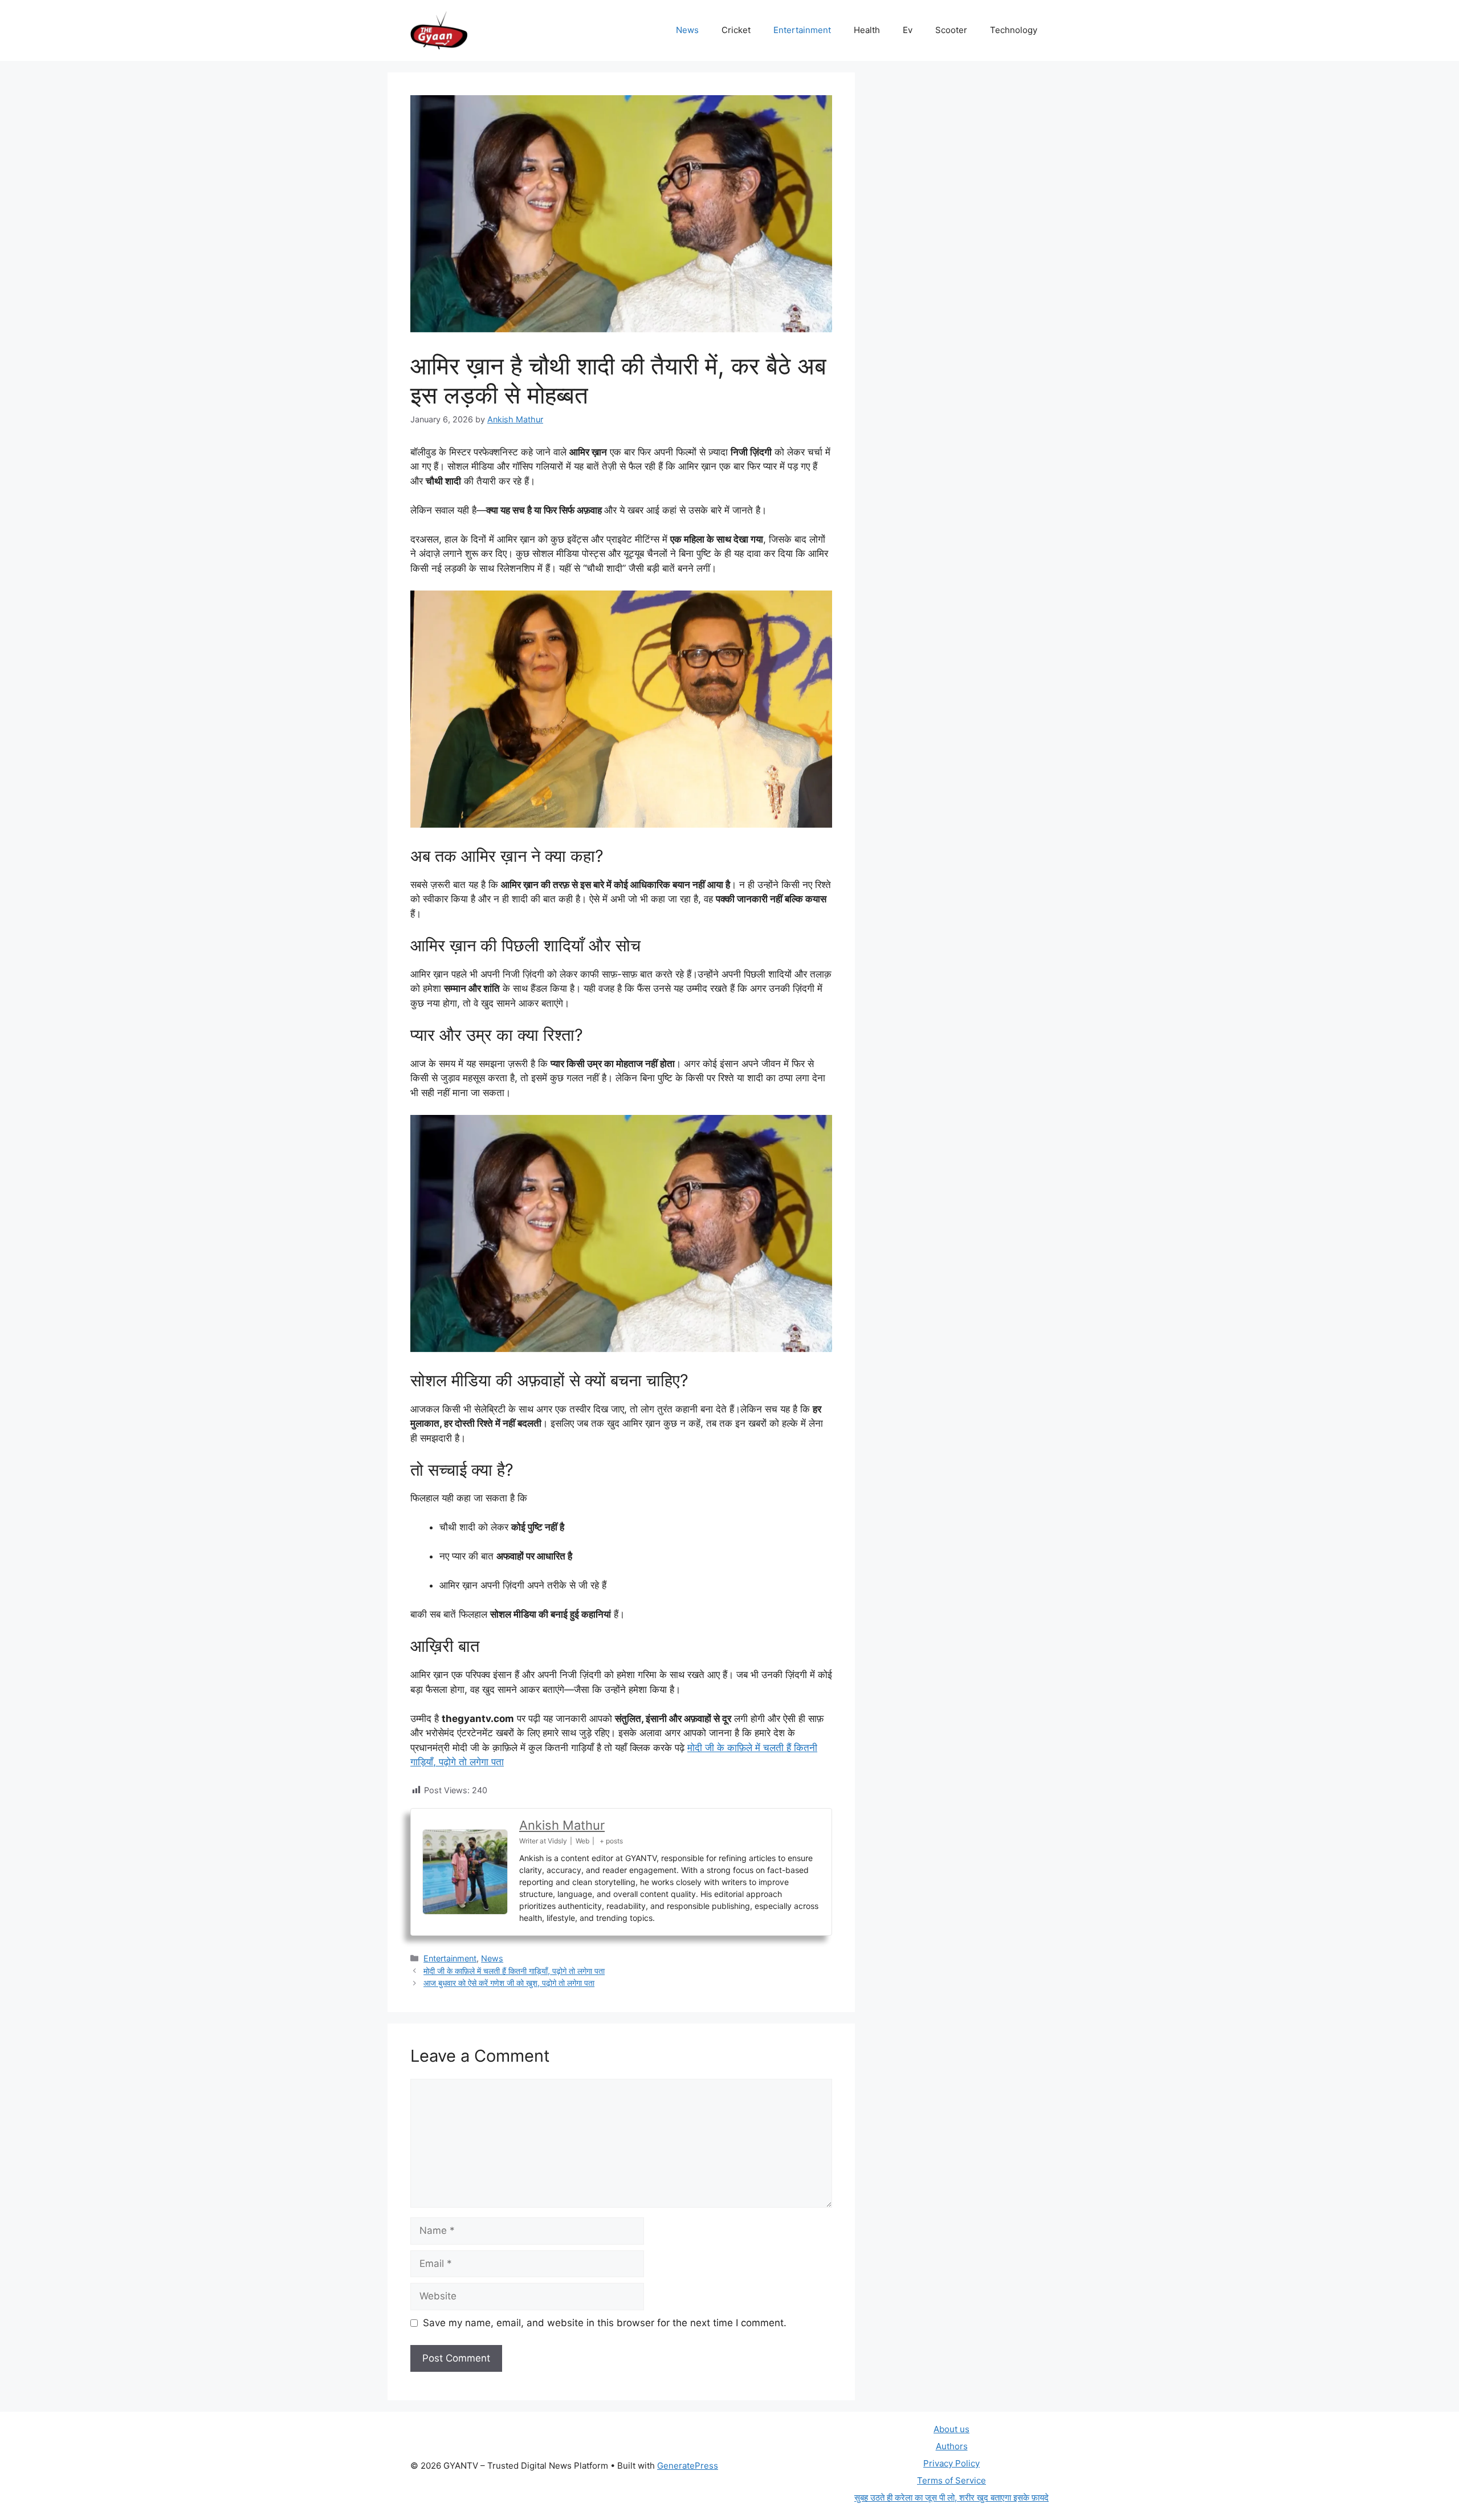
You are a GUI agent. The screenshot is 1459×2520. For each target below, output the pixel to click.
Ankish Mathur (562, 1825)
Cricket (736, 30)
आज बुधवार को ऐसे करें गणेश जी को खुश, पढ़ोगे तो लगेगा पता (509, 1983)
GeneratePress (688, 2466)
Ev (908, 30)
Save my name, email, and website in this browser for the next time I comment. (605, 2323)
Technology (1014, 30)
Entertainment (802, 30)
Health (867, 30)
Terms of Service (951, 2480)
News (687, 30)
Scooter (951, 30)
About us (951, 2429)
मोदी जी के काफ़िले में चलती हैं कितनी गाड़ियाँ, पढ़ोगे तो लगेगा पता (514, 1971)
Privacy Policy (951, 2463)
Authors (952, 2446)
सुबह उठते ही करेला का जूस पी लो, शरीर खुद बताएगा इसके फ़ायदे (951, 2497)
